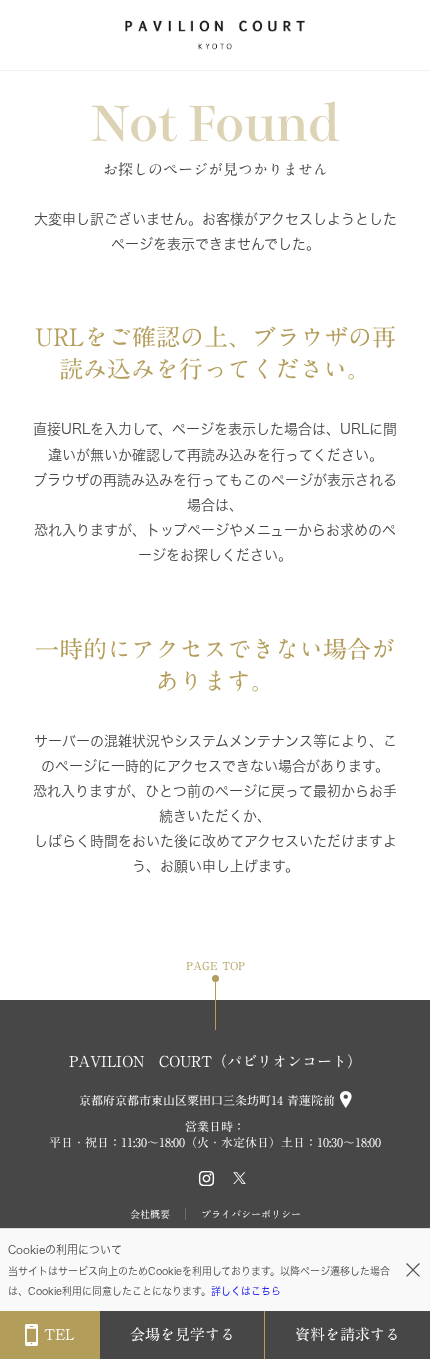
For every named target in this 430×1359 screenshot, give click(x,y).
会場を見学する (182, 1334)
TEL (59, 1334)
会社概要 (150, 1214)
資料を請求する (347, 1334)
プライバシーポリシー (251, 1214)
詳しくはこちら (246, 1291)
